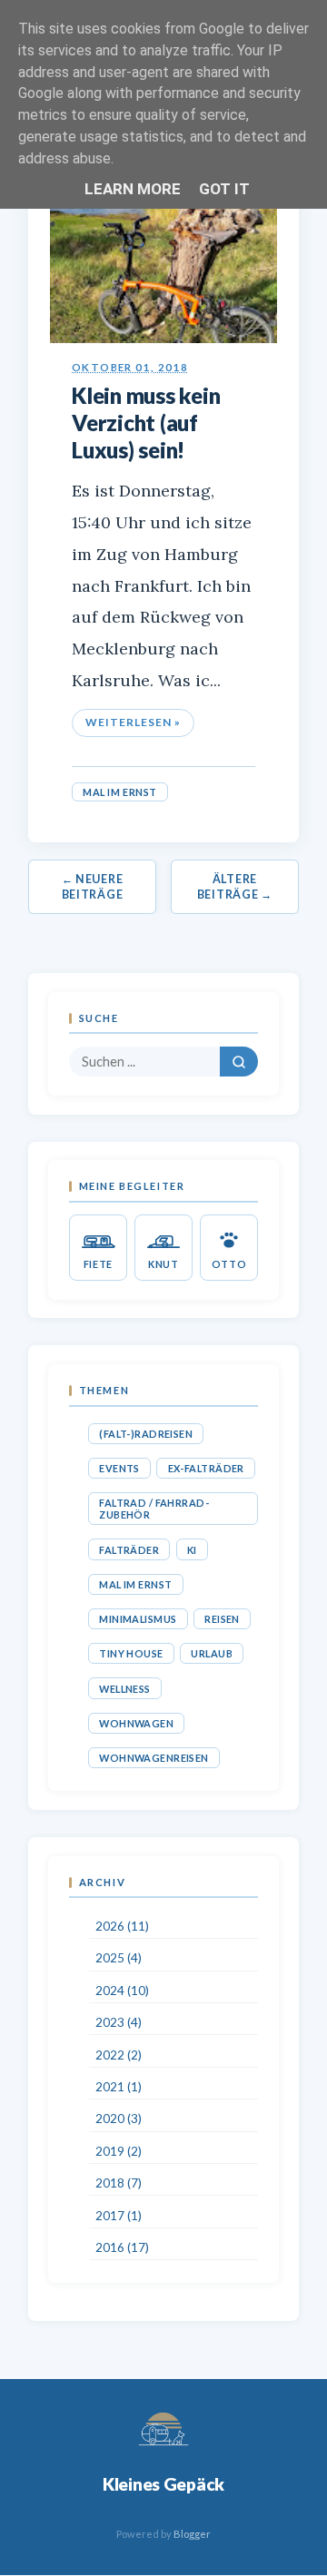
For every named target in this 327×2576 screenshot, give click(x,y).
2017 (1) (119, 2216)
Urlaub (212, 1653)
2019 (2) (119, 2151)
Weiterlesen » (133, 722)
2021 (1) (119, 2087)
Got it (224, 189)
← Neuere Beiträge (93, 887)
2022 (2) (119, 2055)
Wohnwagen (136, 1723)
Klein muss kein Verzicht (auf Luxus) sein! (146, 423)
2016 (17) (122, 2247)
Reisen (222, 1619)
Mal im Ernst (120, 792)
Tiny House (131, 1653)
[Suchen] (239, 1062)
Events (119, 1468)
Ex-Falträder (206, 1468)
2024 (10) (122, 1991)
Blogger (192, 2534)
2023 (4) (119, 2022)
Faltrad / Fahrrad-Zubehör (154, 1509)
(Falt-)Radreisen (146, 1434)
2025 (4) (119, 1958)
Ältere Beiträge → (235, 887)
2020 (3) (119, 2119)
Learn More (133, 189)
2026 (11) (122, 1926)
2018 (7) (119, 2183)
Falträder (129, 1550)
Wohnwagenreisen (154, 1758)
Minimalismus (138, 1619)
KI (192, 1550)
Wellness (124, 1689)
